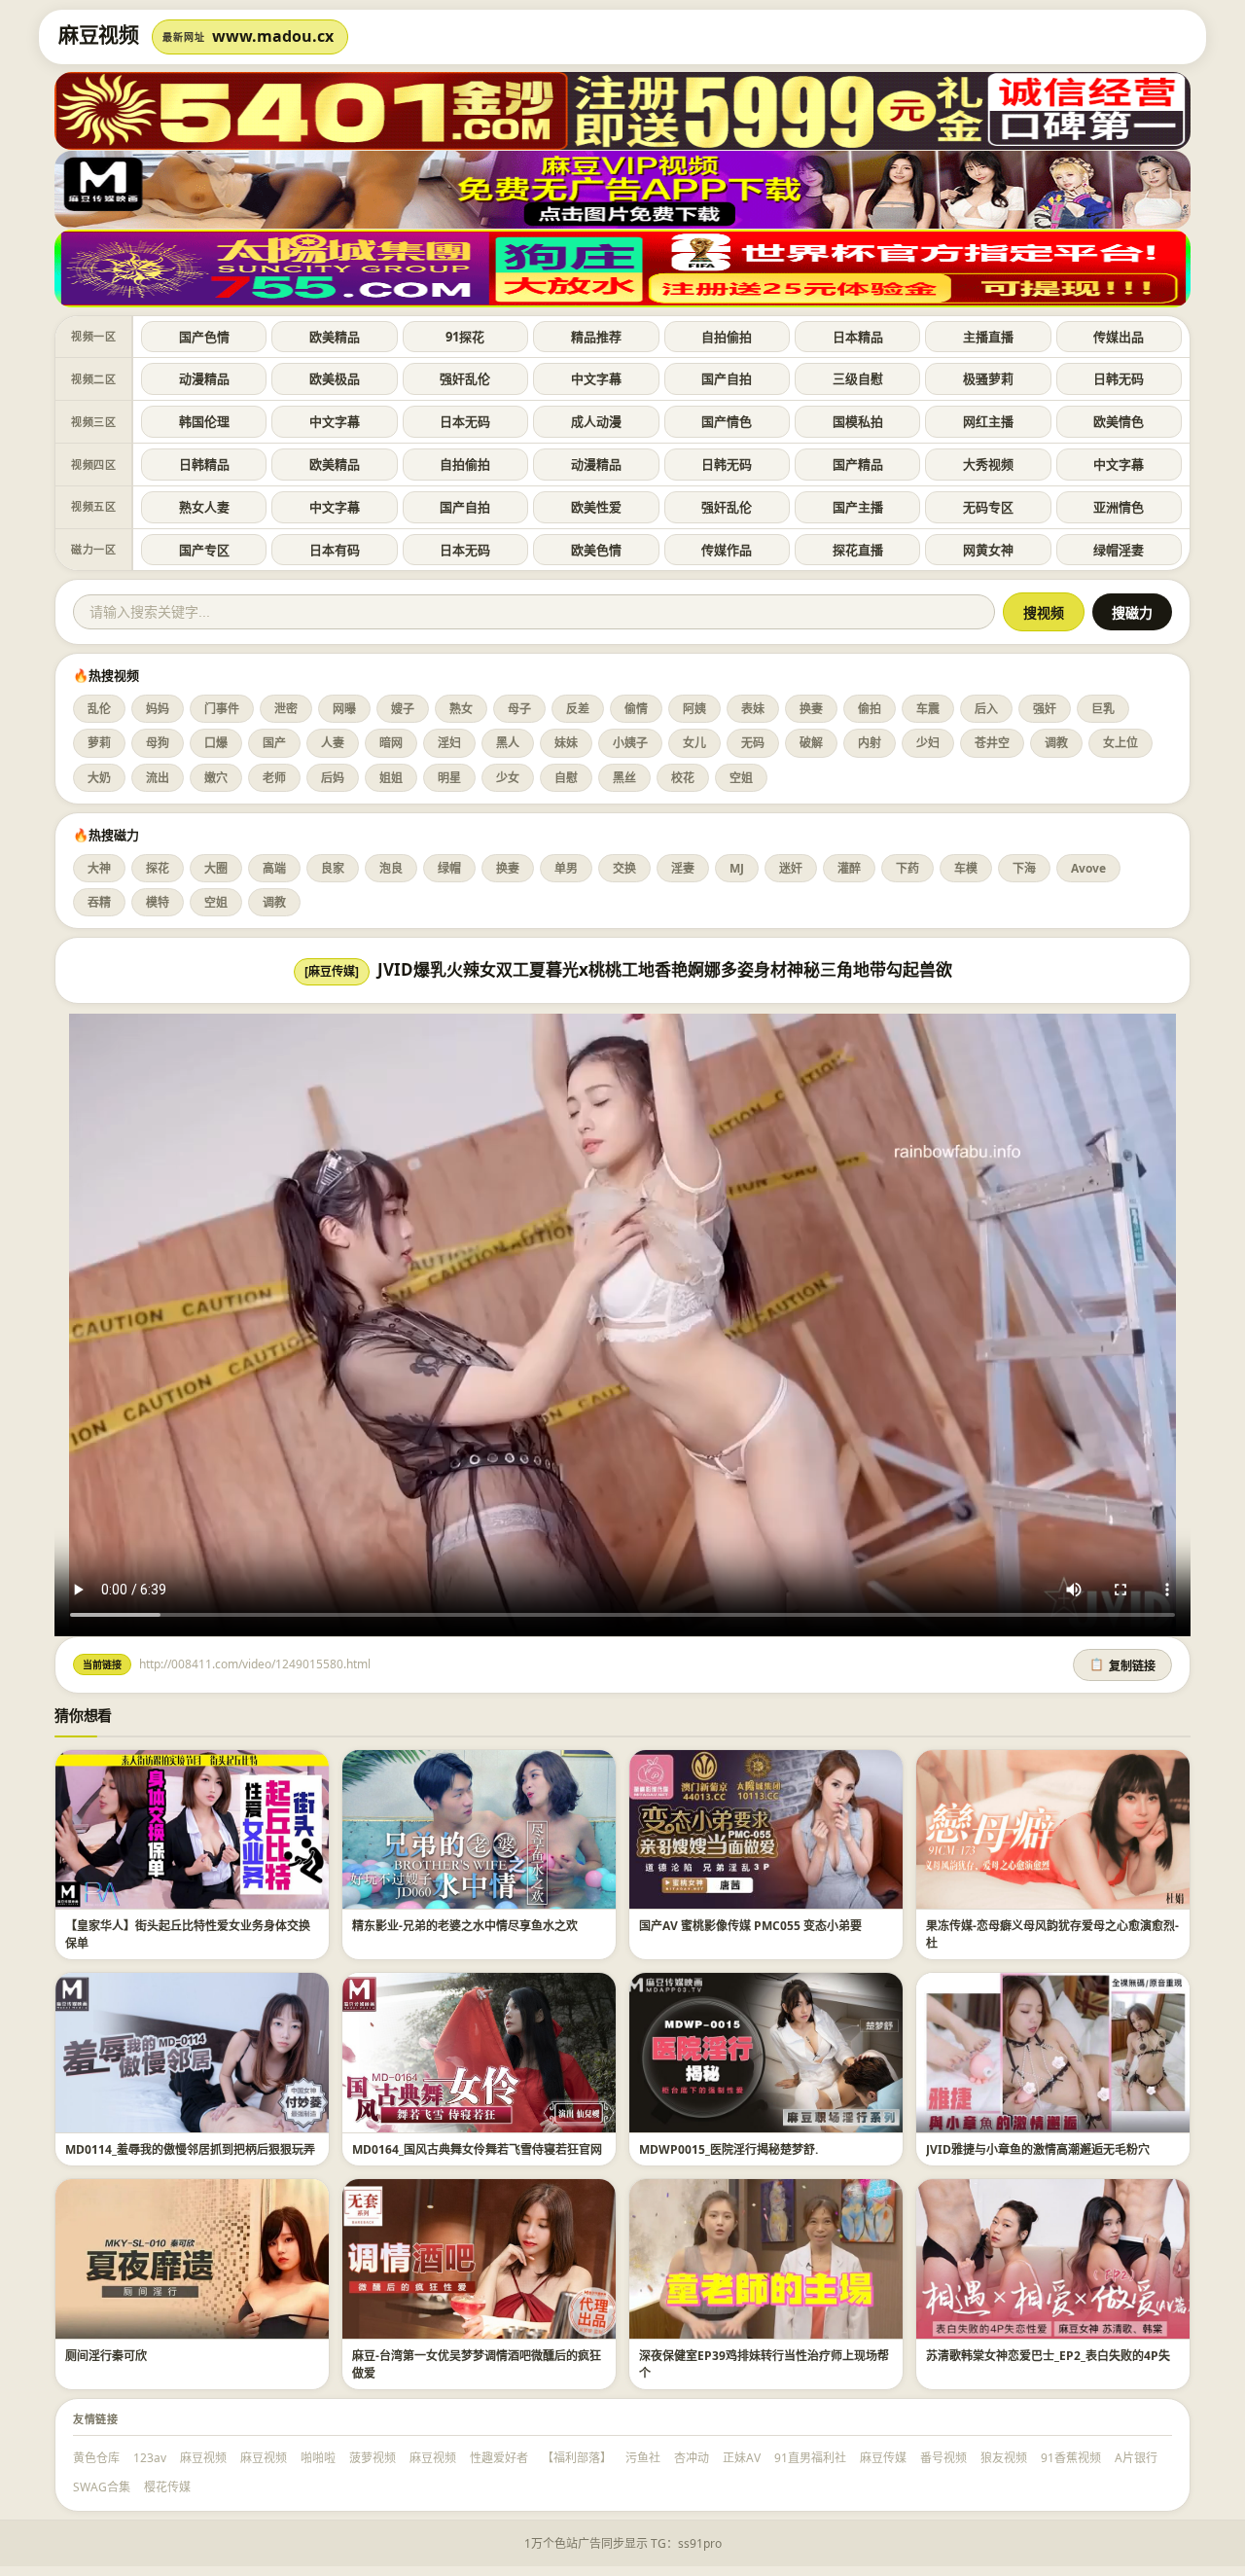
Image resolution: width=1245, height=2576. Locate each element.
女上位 (1120, 743)
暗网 (391, 743)
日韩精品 (204, 464)
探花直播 (858, 550)
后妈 (333, 778)
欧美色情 (596, 550)
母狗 (158, 743)
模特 (158, 902)
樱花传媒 (167, 2487)
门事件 (222, 709)
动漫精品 (204, 378)
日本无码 (465, 421)
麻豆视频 (203, 2458)
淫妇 (449, 743)
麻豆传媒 (883, 2458)
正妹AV (742, 2458)
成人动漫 (596, 421)
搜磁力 (1132, 613)
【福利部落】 (577, 2458)
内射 (870, 743)
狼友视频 (1004, 2458)
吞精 (99, 902)
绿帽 (449, 868)
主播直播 (988, 337)
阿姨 (694, 709)
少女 (508, 778)
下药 (907, 868)
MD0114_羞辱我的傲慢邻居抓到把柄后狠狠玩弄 (190, 2149)
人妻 (333, 743)
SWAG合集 (102, 2487)
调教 (1056, 743)
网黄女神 (988, 550)
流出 (158, 778)
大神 (99, 868)
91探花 (465, 337)
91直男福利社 (810, 2458)
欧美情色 (1119, 421)
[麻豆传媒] (332, 971)
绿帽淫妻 (1119, 550)
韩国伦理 (204, 421)
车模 (966, 868)
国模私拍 (858, 421)
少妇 (928, 743)
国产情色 (727, 421)
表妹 (753, 709)
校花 (683, 778)
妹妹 (566, 743)
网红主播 (988, 421)
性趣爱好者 (499, 2458)
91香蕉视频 (1071, 2458)
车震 (928, 709)
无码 (753, 743)
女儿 (694, 743)
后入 (986, 709)
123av (150, 2458)
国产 (274, 743)
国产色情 (204, 337)
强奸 (1045, 709)
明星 (449, 778)
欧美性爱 (596, 507)
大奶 (99, 778)
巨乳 (1103, 709)
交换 (624, 868)
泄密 (286, 709)
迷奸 (791, 868)
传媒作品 (727, 550)
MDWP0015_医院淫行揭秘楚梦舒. (729, 2149)
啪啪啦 (318, 2458)
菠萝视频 (373, 2458)
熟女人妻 (204, 507)
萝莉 (99, 743)
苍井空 (992, 743)
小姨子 (630, 743)
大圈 (216, 868)
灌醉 (849, 868)
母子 (519, 709)
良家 (333, 868)
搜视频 (1044, 613)
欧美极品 (335, 378)
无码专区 (988, 507)
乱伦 (99, 709)
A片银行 (1136, 2458)
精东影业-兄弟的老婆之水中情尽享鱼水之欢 (465, 1926)
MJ (737, 868)
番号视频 (943, 2458)
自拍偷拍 (727, 337)
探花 (158, 868)
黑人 (508, 743)
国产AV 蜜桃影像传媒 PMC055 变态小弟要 (750, 1926)
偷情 (636, 709)
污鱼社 (643, 2458)
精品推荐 (596, 337)
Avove (1088, 868)
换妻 (811, 709)
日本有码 (335, 550)
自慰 (566, 778)
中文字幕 (596, 378)
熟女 (461, 709)
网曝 (344, 709)
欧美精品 (335, 337)
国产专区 (204, 550)
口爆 (216, 743)
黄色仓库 (96, 2458)
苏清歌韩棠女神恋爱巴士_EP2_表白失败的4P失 (1048, 2356)
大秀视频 (988, 464)
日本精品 (858, 337)
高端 (274, 868)
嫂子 (403, 709)
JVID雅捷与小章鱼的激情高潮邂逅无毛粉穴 (1038, 2149)
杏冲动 (692, 2458)
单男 (566, 868)
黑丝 (624, 778)
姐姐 (391, 778)
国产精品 (858, 464)
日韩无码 (1119, 378)
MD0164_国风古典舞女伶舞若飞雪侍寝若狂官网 (477, 2149)
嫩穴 (216, 778)
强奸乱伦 (465, 378)
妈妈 (158, 709)
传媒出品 (1119, 337)
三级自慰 (858, 378)
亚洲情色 (1119, 507)
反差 (578, 709)
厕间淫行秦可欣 (106, 2356)
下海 (1024, 868)
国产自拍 (727, 378)
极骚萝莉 (988, 378)
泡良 (391, 868)
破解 (811, 743)
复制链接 (1122, 1665)
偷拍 (870, 709)
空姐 (741, 778)
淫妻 (683, 868)
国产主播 (858, 507)
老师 (274, 778)
